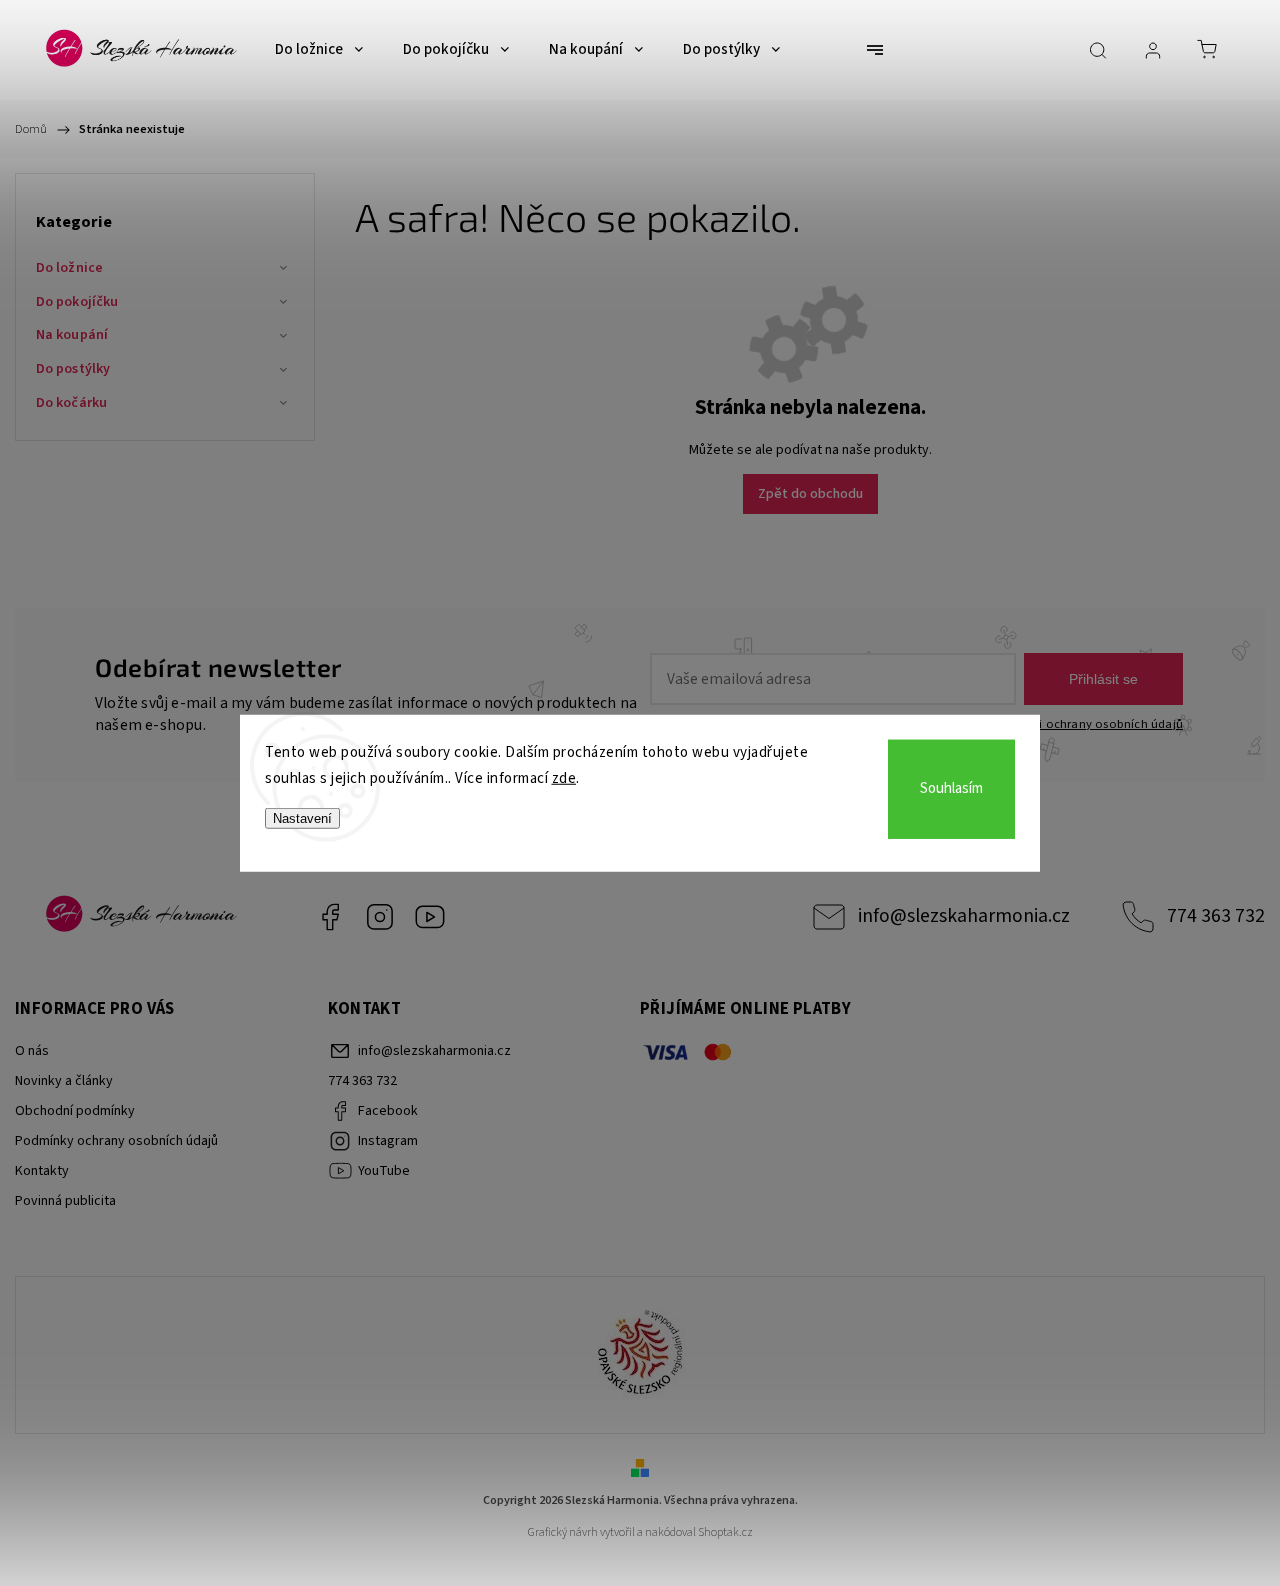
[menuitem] (319, 50)
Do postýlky (73, 369)
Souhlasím (951, 788)
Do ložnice (69, 268)
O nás (32, 1051)
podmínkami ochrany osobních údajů (1076, 724)
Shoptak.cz (725, 1532)
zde (564, 777)
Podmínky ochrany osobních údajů (116, 1141)
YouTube (430, 917)
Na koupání (72, 335)
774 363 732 (1216, 916)
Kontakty (42, 1171)
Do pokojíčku (77, 302)
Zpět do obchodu (810, 494)
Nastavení (302, 818)
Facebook (330, 917)
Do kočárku (71, 403)
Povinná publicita (65, 1201)
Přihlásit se (1103, 679)
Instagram (380, 917)
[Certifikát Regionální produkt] (640, 1355)
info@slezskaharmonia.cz (964, 916)
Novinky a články (64, 1081)
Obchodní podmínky (75, 1111)
